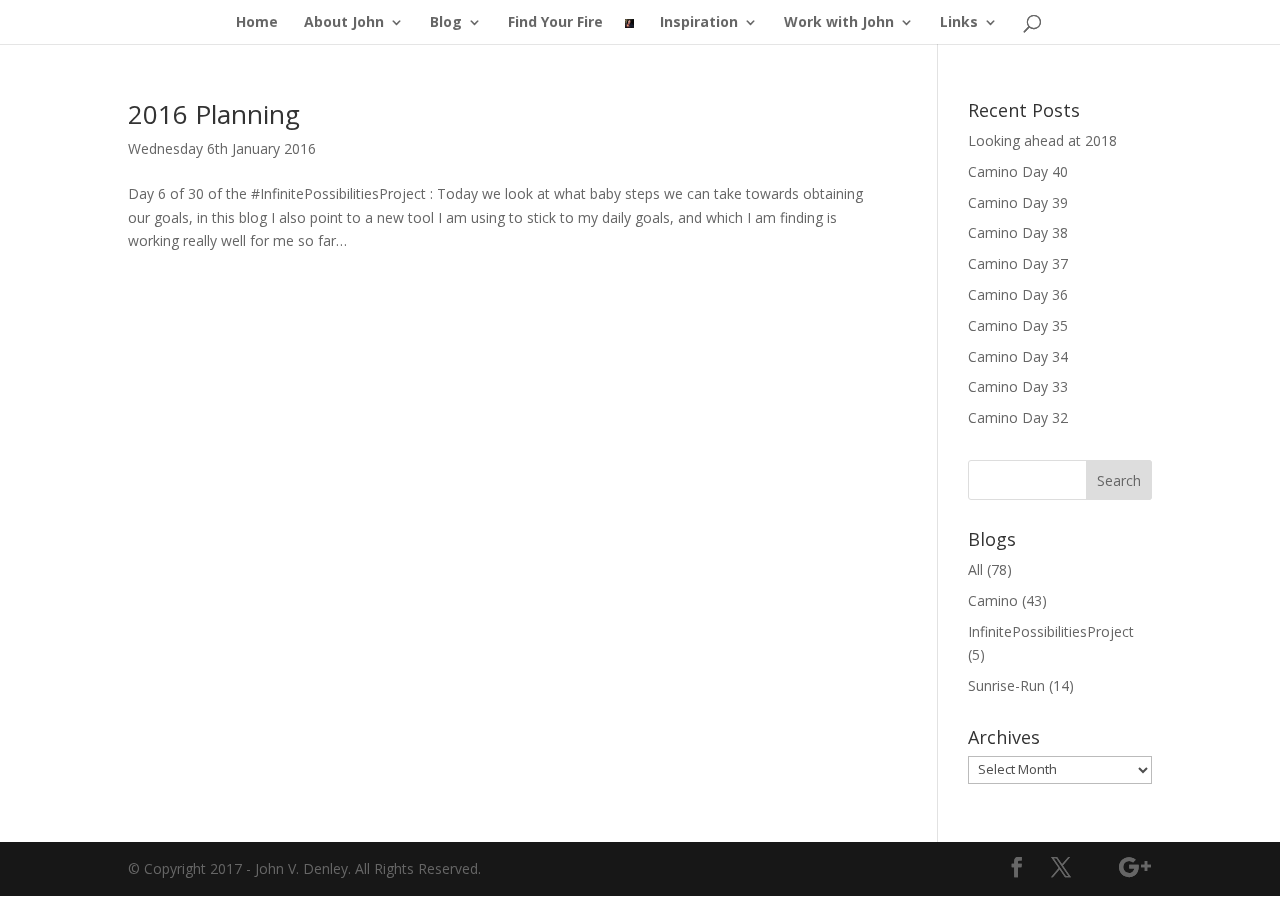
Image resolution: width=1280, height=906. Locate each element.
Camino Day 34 (1018, 356)
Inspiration (699, 23)
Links (959, 23)
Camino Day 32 (1018, 417)
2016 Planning (214, 114)
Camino (993, 600)
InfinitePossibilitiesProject (1051, 631)
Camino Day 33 (1018, 386)
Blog (446, 23)
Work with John (839, 23)
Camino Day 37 (1018, 263)
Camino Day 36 (1018, 294)
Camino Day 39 (1018, 202)
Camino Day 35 (1018, 325)
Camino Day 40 (1018, 171)
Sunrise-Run (1006, 685)
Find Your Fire (555, 23)
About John (344, 23)
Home (257, 23)
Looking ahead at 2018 (1042, 140)
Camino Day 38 (1018, 232)
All (975, 569)
